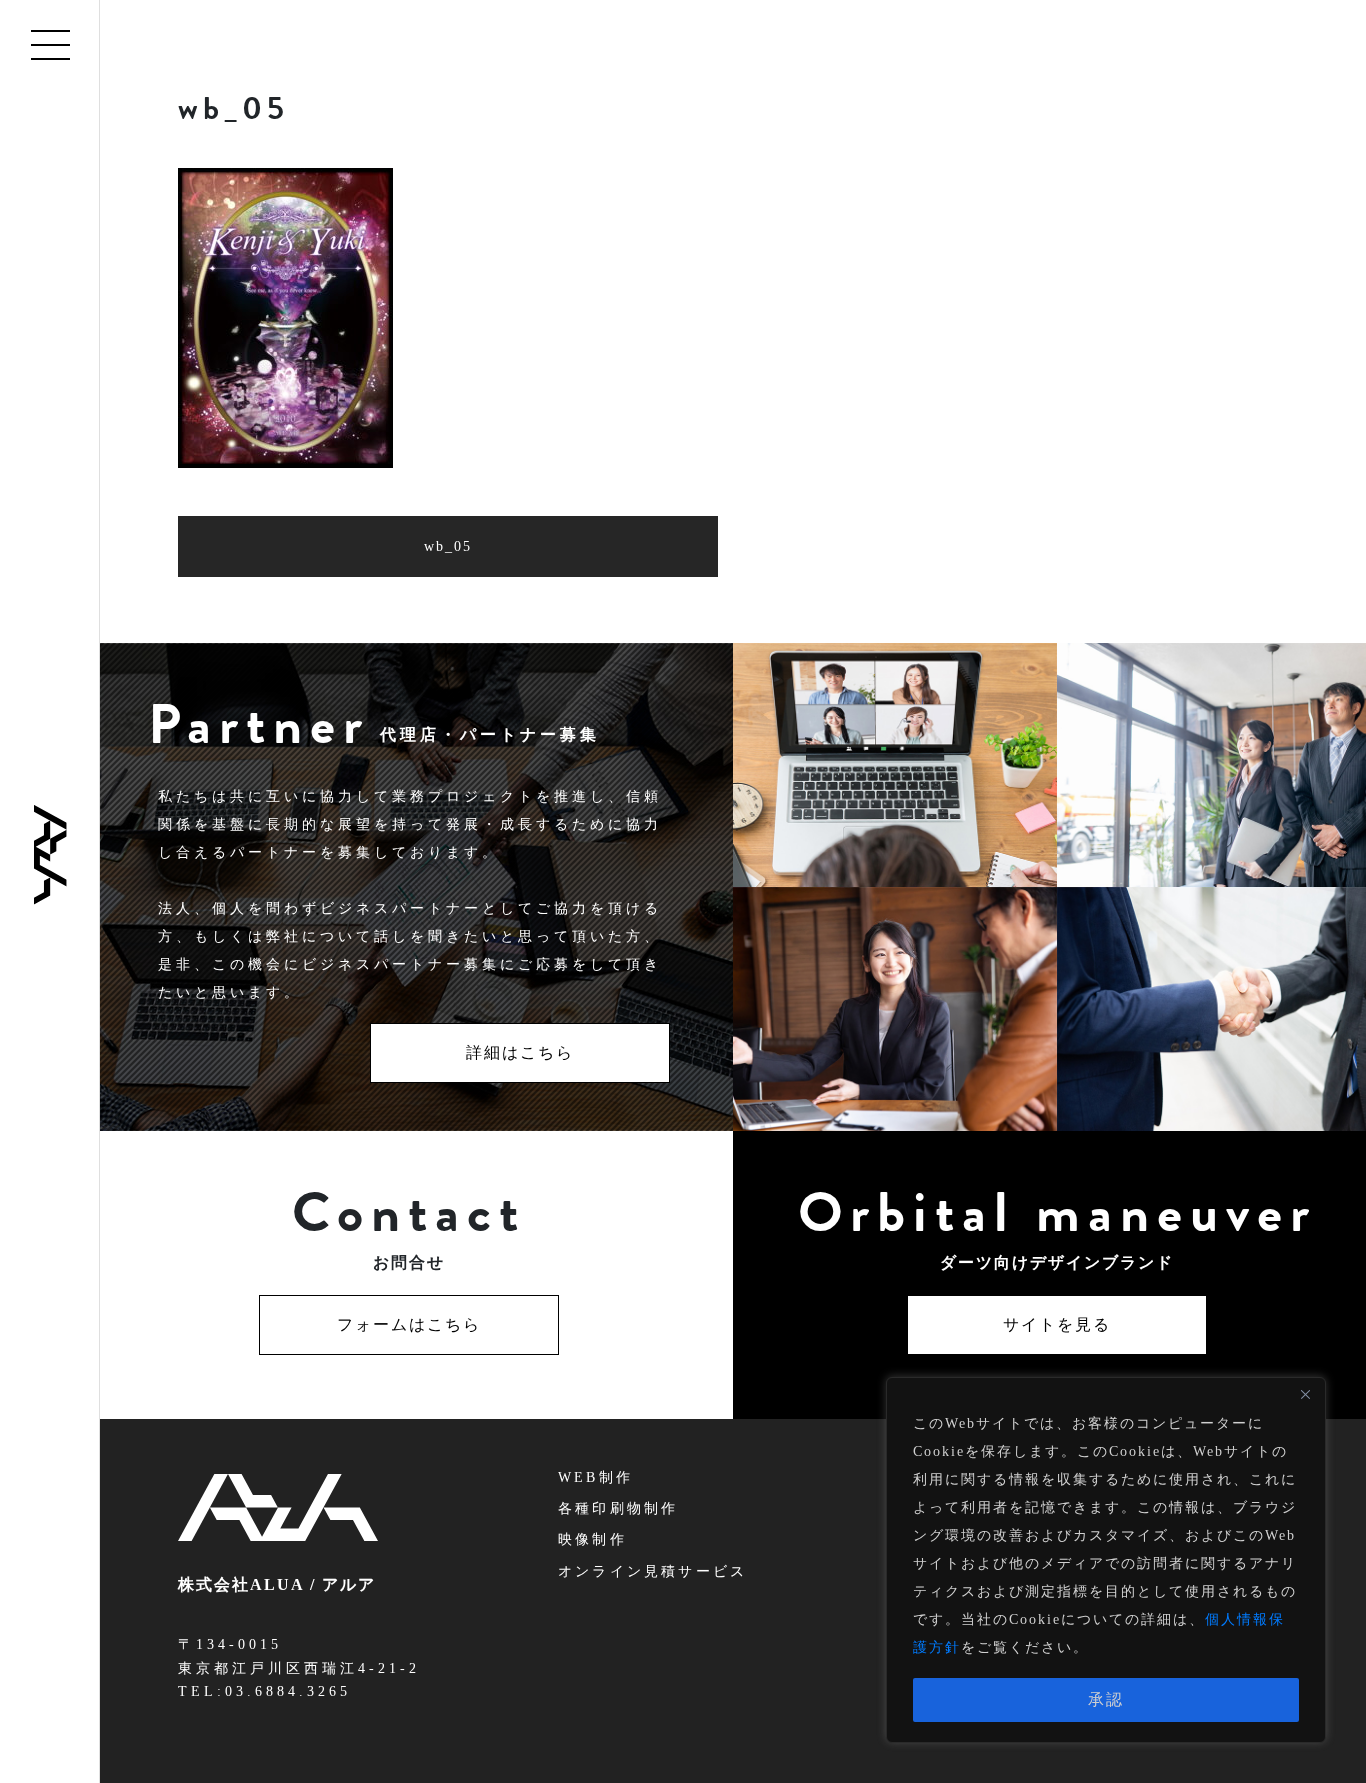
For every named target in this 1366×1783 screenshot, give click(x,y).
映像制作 (592, 1539)
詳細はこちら (520, 1052)
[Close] (1305, 1394)
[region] (1106, 1560)
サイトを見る (1057, 1324)
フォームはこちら (409, 1324)
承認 (1106, 1699)
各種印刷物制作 (618, 1508)
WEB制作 (595, 1477)
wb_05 (448, 546)
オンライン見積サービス (652, 1571)
